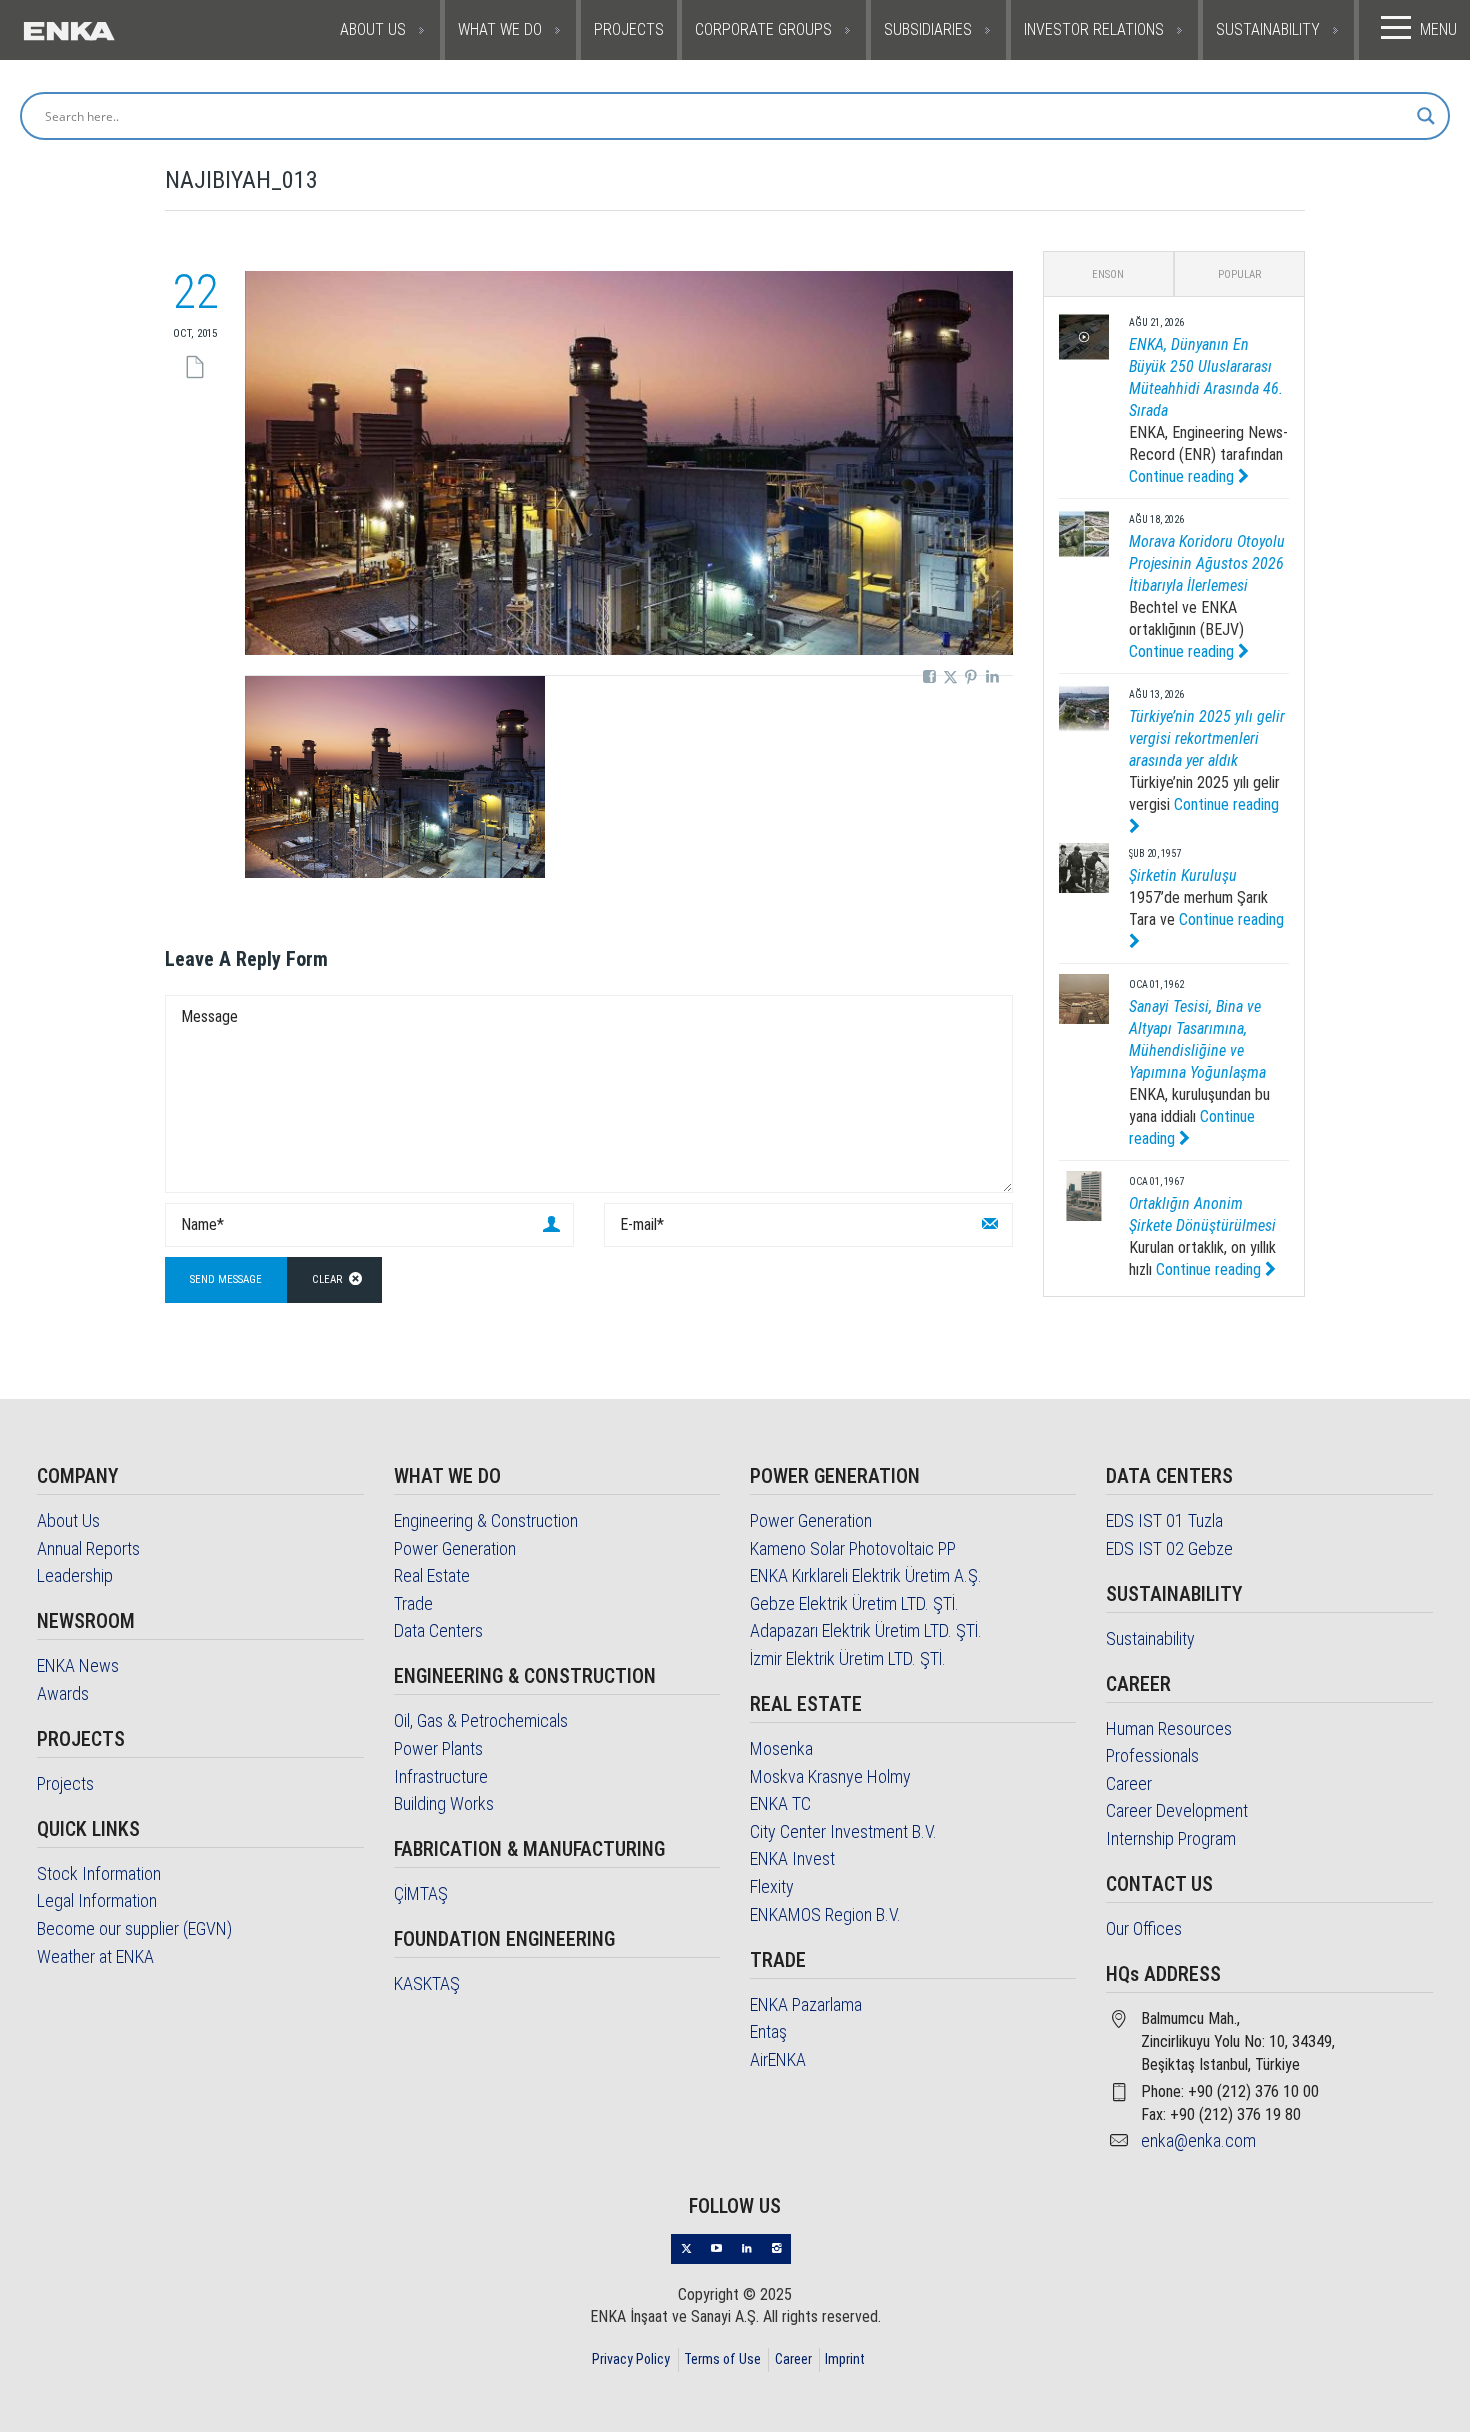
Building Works (444, 1803)
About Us (68, 1520)
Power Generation (455, 1548)
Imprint (845, 2359)
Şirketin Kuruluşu (1183, 875)
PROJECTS (629, 29)
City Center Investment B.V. (843, 1831)
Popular (1239, 274)
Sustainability (1150, 1638)
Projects (65, 1783)
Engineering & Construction (486, 1520)
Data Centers (438, 1630)
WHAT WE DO (500, 29)
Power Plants (438, 1748)
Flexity (772, 1886)
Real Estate (432, 1575)
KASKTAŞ (427, 1983)
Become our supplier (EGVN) (134, 1928)
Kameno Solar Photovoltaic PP (853, 1548)
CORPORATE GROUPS (763, 29)
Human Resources (1169, 1728)
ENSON (1108, 274)
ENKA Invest (792, 1858)
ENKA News (78, 1665)
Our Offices (1144, 1928)
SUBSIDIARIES (928, 29)
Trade (413, 1603)
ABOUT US (373, 29)
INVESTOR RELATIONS (1094, 29)
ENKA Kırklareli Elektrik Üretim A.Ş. (866, 1575)
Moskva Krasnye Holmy (830, 1776)
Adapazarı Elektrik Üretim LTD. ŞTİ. (866, 1630)
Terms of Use (722, 2359)
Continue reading (1183, 476)
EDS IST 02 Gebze (1169, 1548)
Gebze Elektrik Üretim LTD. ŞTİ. (854, 1603)
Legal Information (97, 1900)
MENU (1438, 29)
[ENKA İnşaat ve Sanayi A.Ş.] (116, 30)
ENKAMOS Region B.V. (825, 1914)
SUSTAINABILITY (1268, 29)
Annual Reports (88, 1548)
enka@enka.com (1198, 2140)
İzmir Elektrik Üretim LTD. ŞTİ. (848, 1658)
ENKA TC (780, 1803)
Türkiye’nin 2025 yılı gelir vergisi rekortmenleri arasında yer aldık (1207, 738)
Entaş (768, 2031)
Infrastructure (441, 1776)
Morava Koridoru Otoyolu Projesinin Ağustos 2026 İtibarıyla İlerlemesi (1207, 563)
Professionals (1152, 1755)
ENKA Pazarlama (806, 2004)
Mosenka (781, 1748)
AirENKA (778, 2059)
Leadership (75, 1575)
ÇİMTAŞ (421, 1893)
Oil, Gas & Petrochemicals (481, 1720)
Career (1129, 1783)
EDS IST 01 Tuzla (1164, 1520)
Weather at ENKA (95, 1956)
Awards (63, 1693)
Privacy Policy (631, 2359)
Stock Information (99, 1873)
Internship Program (1171, 1838)
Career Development (1177, 1810)
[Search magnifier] (1426, 116)
